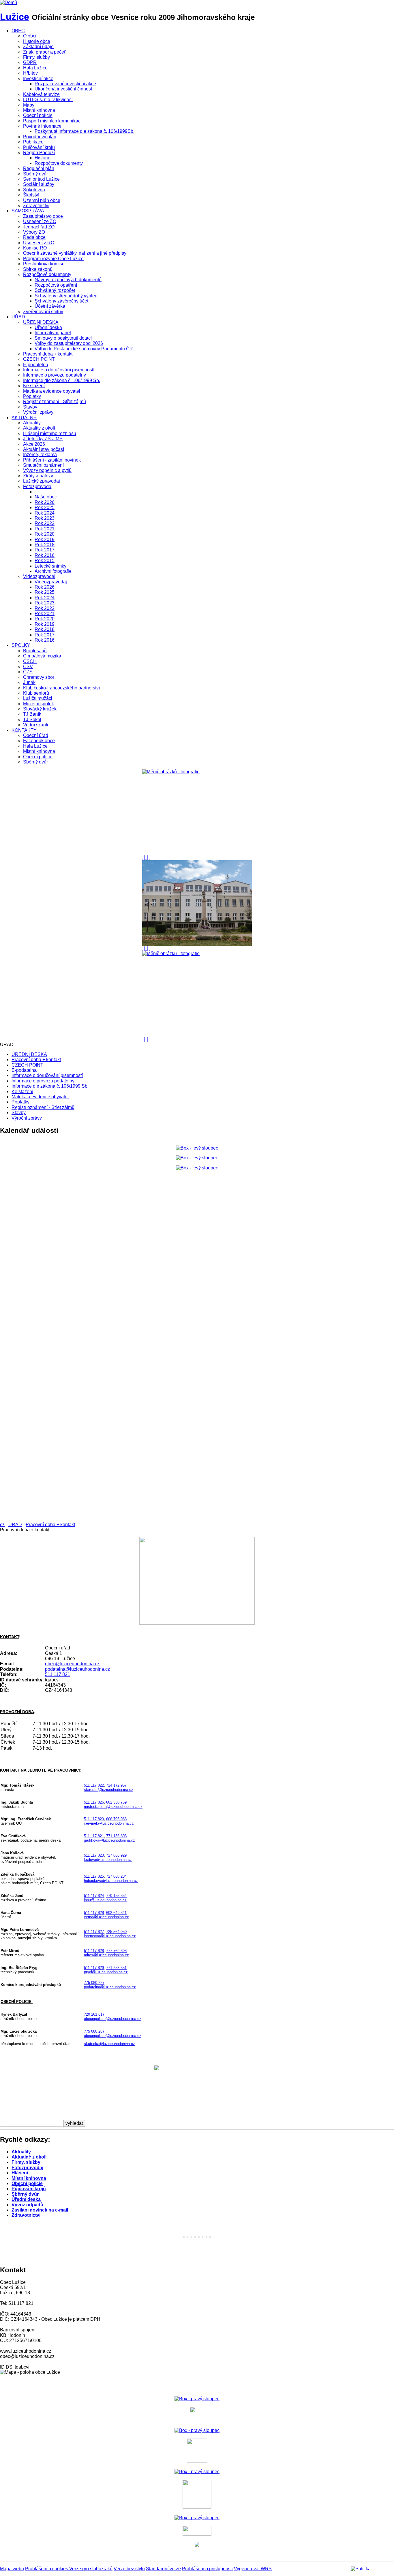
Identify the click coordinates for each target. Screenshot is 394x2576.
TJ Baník (32, 714)
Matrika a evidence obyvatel (52, 391)
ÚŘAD (18, 317)
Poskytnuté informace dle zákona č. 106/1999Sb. (85, 131)
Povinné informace (42, 126)
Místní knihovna (39, 110)
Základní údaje (38, 47)
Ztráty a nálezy (38, 476)
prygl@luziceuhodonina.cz (106, 1972)
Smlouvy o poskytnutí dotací (63, 338)
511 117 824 (94, 1896)
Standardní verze (163, 2569)
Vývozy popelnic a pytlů (47, 470)
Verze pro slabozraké (91, 2569)
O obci (30, 36)
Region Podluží (39, 153)
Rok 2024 (45, 513)
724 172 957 (116, 1785)
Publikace (33, 142)
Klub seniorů (36, 693)
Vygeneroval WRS (253, 2569)
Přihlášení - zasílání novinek (52, 460)
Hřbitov (30, 73)
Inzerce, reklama (40, 454)
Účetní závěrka (50, 306)
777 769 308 (116, 1951)
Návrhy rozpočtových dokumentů (68, 280)
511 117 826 (94, 1802)
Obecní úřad (36, 735)
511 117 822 (94, 1785)
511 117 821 (58, 1674)
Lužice (15, 17)
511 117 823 (94, 1855)
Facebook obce (39, 741)
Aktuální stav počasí (44, 449)
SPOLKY (21, 645)
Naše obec (46, 497)
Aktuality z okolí (39, 428)
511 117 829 (94, 1968)
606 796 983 (116, 1819)
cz (2, 1525)
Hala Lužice (35, 68)
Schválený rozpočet (55, 290)
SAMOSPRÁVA (28, 211)
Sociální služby (39, 184)
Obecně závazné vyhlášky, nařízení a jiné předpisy (75, 253)
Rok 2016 (45, 555)
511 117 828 (94, 1913)
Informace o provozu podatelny (55, 375)
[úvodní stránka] (197, 812)
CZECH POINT (39, 359)
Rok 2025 (45, 508)
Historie (43, 158)
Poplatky (32, 396)
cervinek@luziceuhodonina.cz (109, 1823)
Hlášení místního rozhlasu (50, 433)
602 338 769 (116, 1802)
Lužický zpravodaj (42, 481)
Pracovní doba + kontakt (48, 354)
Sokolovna (34, 190)
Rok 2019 (45, 539)
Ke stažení (34, 386)
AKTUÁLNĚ (24, 418)
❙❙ (146, 857)
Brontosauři (35, 651)
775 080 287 (94, 1983)
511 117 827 (94, 1932)
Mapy (29, 105)
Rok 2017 (45, 550)
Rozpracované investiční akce (65, 84)
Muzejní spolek (39, 704)
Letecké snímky (50, 566)
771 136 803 (116, 1836)
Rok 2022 (45, 523)
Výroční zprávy (38, 412)
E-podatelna (36, 365)
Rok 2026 (45, 502)
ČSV (28, 667)
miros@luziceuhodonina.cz (106, 1955)
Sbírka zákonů (38, 269)
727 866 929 (116, 1855)
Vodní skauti (36, 725)
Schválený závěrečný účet (61, 301)
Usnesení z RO (39, 243)
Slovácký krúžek (40, 709)
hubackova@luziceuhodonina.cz (111, 1881)
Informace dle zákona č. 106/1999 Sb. (62, 380)
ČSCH (30, 661)
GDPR (30, 62)
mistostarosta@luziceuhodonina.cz (113, 1807)
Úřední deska (48, 327)
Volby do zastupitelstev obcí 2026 (69, 343)
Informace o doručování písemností (59, 370)
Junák (29, 682)
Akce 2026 (34, 444)
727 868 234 (116, 1876)
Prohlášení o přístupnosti (207, 2569)
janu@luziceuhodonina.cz (105, 1900)
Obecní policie (38, 115)
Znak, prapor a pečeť (44, 52)
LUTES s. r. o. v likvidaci (48, 100)
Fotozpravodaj (38, 486)
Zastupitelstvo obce (43, 216)
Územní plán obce (42, 200)
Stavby (30, 407)
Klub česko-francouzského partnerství (61, 688)
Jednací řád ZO (39, 227)
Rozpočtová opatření (56, 285)
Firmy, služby (36, 57)
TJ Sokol (32, 720)
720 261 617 (94, 2014)
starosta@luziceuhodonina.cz (109, 1790)
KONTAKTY (24, 730)
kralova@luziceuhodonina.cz (108, 1860)
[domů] (9, 2)
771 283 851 (116, 1968)
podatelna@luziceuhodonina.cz (77, 1669)
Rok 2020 (45, 534)
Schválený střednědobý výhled (66, 296)
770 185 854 (116, 1896)
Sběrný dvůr (35, 174)
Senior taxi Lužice (41, 179)
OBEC (18, 31)
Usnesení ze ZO (40, 221)
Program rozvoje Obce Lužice (53, 259)
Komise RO (35, 248)
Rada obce (34, 237)
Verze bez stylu (129, 2569)
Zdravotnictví (36, 206)
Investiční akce (38, 79)
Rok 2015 (45, 561)
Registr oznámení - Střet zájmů (55, 401)
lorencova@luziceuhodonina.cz (110, 1936)
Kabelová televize (41, 94)
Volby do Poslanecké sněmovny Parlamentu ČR (84, 349)
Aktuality (32, 423)
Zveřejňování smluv (43, 312)
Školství (31, 195)
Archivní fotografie (53, 571)
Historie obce (37, 41)
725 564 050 (116, 1932)
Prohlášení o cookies (47, 2569)
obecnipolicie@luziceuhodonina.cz (113, 2019)
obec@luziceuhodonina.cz (72, 1664)
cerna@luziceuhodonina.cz (106, 1917)
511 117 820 (94, 1819)
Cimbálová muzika (42, 656)
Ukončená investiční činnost (63, 89)
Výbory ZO (34, 232)
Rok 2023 (45, 518)
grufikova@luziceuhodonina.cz (109, 1840)
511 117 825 (94, 1876)
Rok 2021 (45, 529)
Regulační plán (39, 168)
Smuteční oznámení (43, 465)
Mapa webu (12, 2569)
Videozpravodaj (39, 576)
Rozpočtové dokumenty (59, 163)
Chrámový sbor (39, 677)
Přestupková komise (44, 264)
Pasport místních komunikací (52, 121)
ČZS (28, 672)
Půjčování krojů (39, 147)
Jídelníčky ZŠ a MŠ (43, 439)
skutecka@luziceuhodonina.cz (109, 2044)
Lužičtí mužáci (38, 698)
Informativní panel (53, 333)
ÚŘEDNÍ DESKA (41, 322)
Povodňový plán (40, 137)
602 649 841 (116, 1913)
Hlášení (20, 2173)
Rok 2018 (45, 545)
